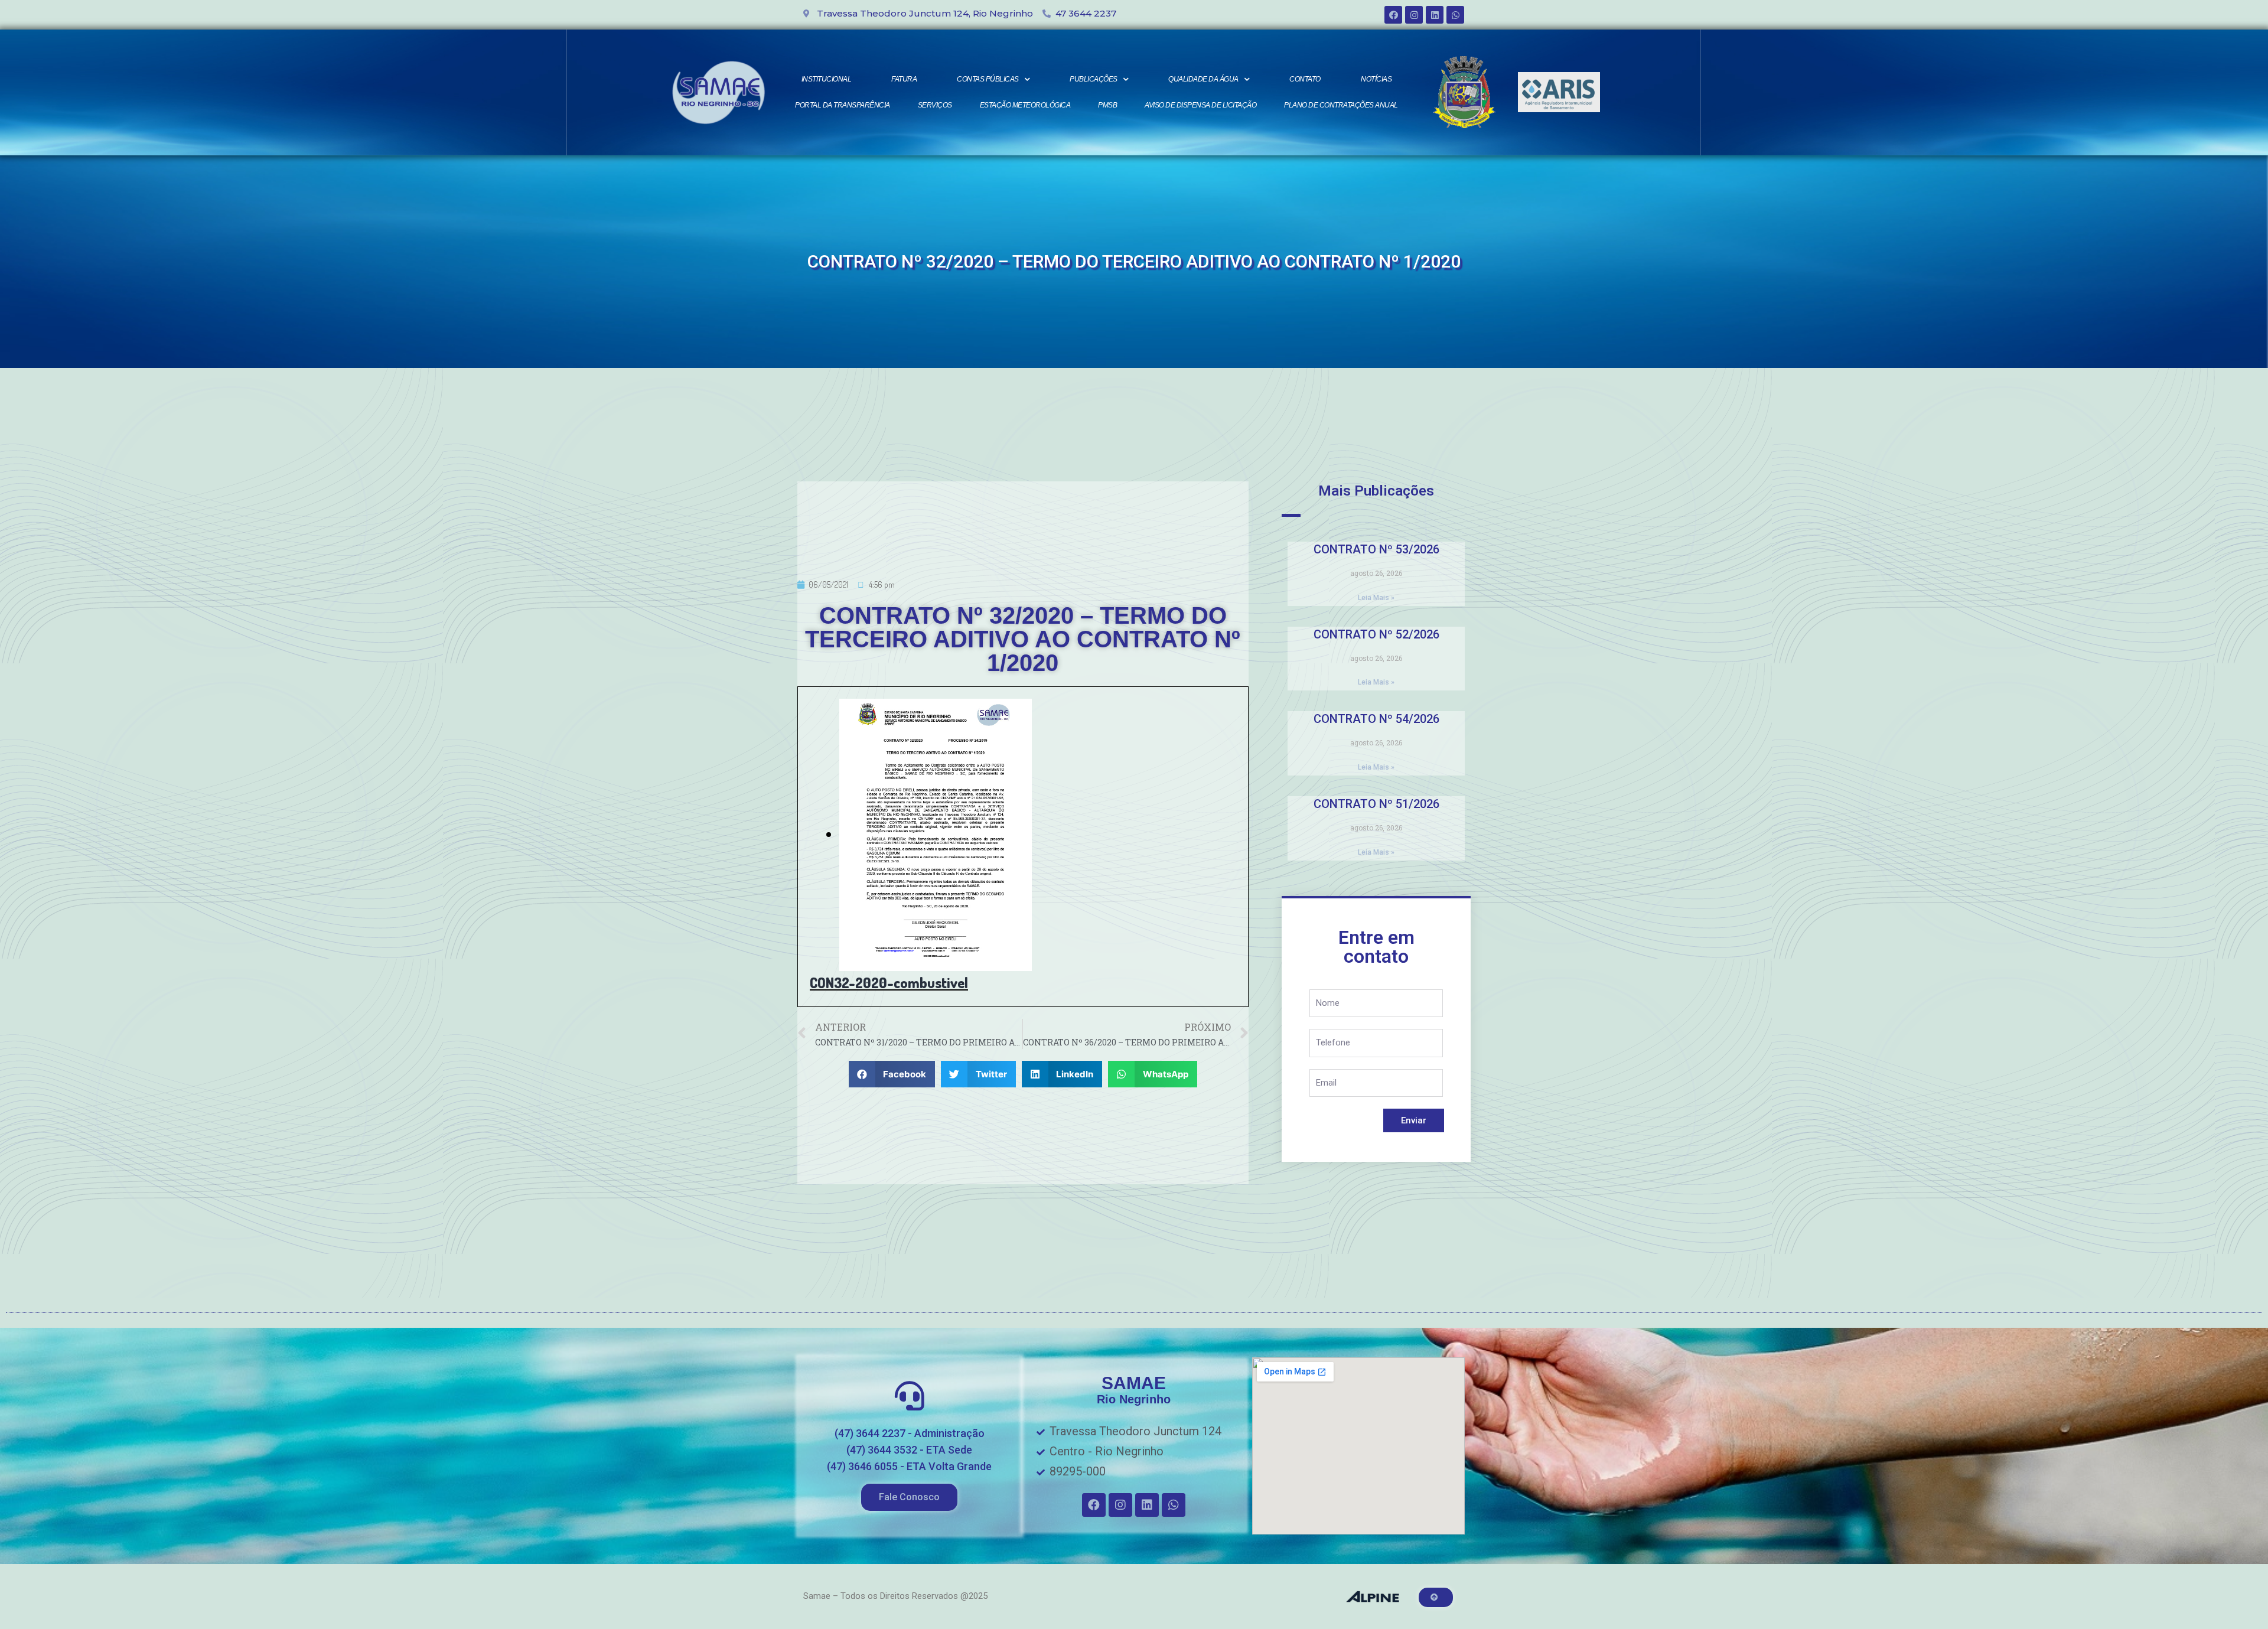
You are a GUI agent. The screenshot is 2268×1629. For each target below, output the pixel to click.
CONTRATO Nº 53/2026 (1376, 549)
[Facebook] (1393, 15)
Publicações (1094, 79)
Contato (1305, 79)
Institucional (827, 79)
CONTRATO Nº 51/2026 (1376, 804)
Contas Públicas (988, 79)
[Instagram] (1414, 15)
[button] (909, 1497)
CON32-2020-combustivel (889, 983)
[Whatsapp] (1455, 15)
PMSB (1107, 105)
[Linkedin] (1435, 15)
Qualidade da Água (1203, 79)
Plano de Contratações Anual (1341, 105)
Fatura (904, 79)
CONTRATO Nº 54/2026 (1376, 719)
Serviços (935, 105)
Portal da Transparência (843, 105)
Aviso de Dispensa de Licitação (1200, 105)
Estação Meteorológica (1025, 105)
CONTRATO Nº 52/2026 (1376, 634)
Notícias (1376, 79)
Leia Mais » (1376, 598)
